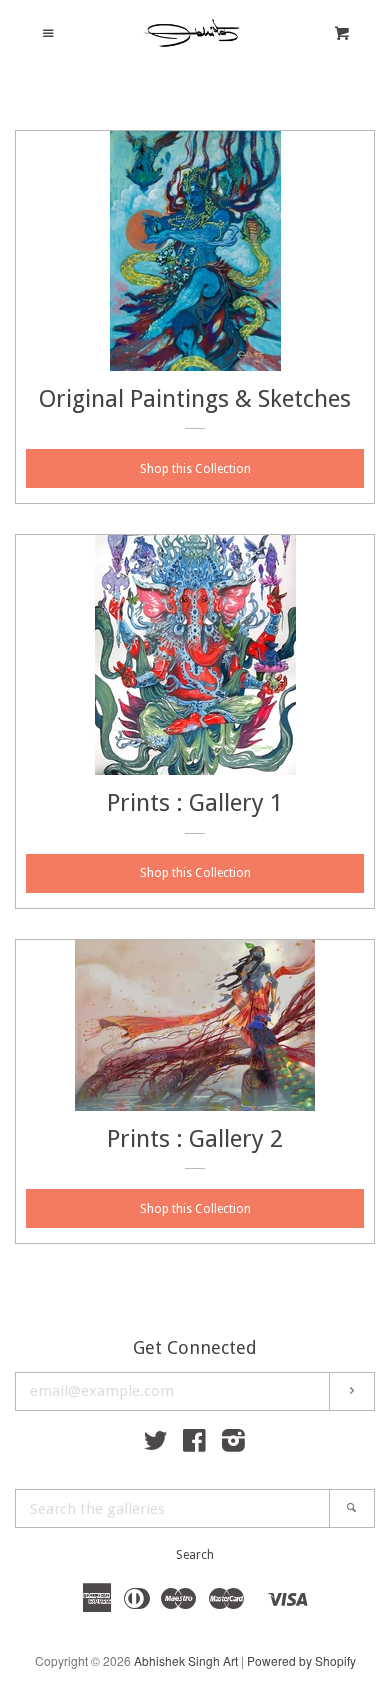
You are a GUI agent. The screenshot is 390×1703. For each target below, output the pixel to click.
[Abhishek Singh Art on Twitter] (156, 1443)
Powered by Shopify (301, 1660)
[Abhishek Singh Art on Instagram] (233, 1443)
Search (195, 1555)
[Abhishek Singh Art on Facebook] (194, 1443)
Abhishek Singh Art (186, 1660)
